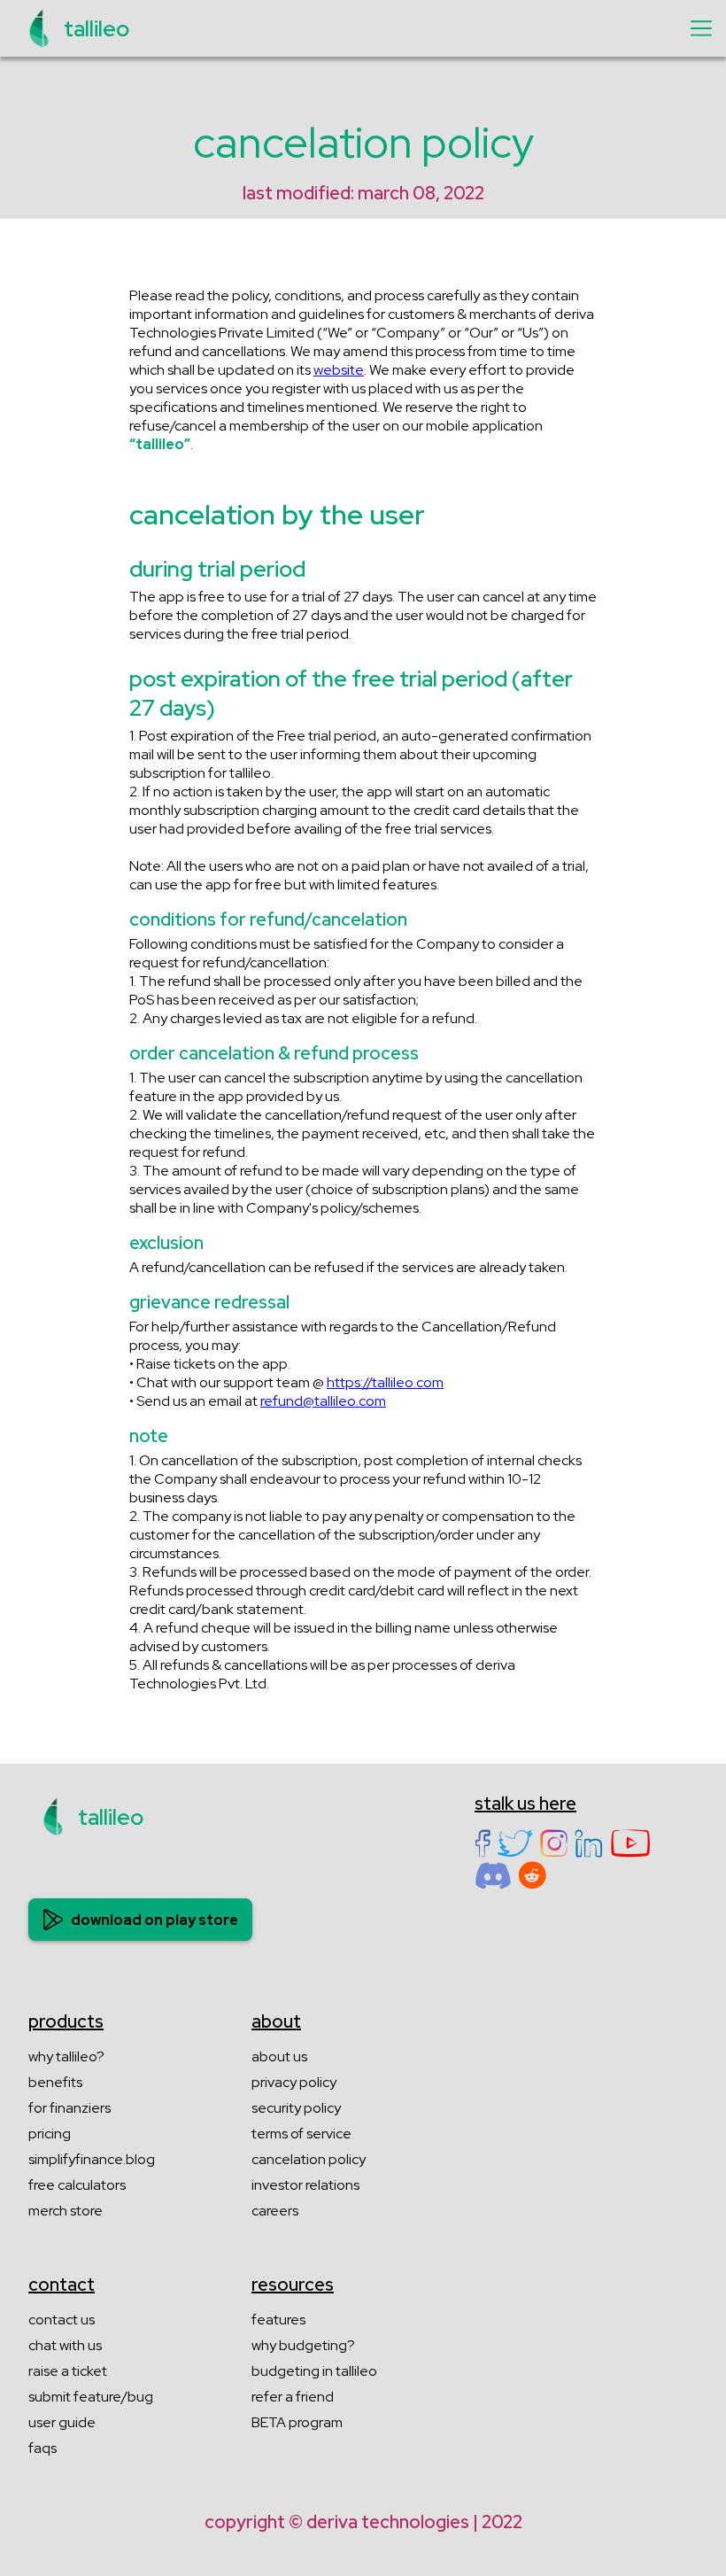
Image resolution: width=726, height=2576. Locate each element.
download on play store (154, 1920)
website (339, 370)
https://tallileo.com (385, 1382)
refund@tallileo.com (323, 1401)
